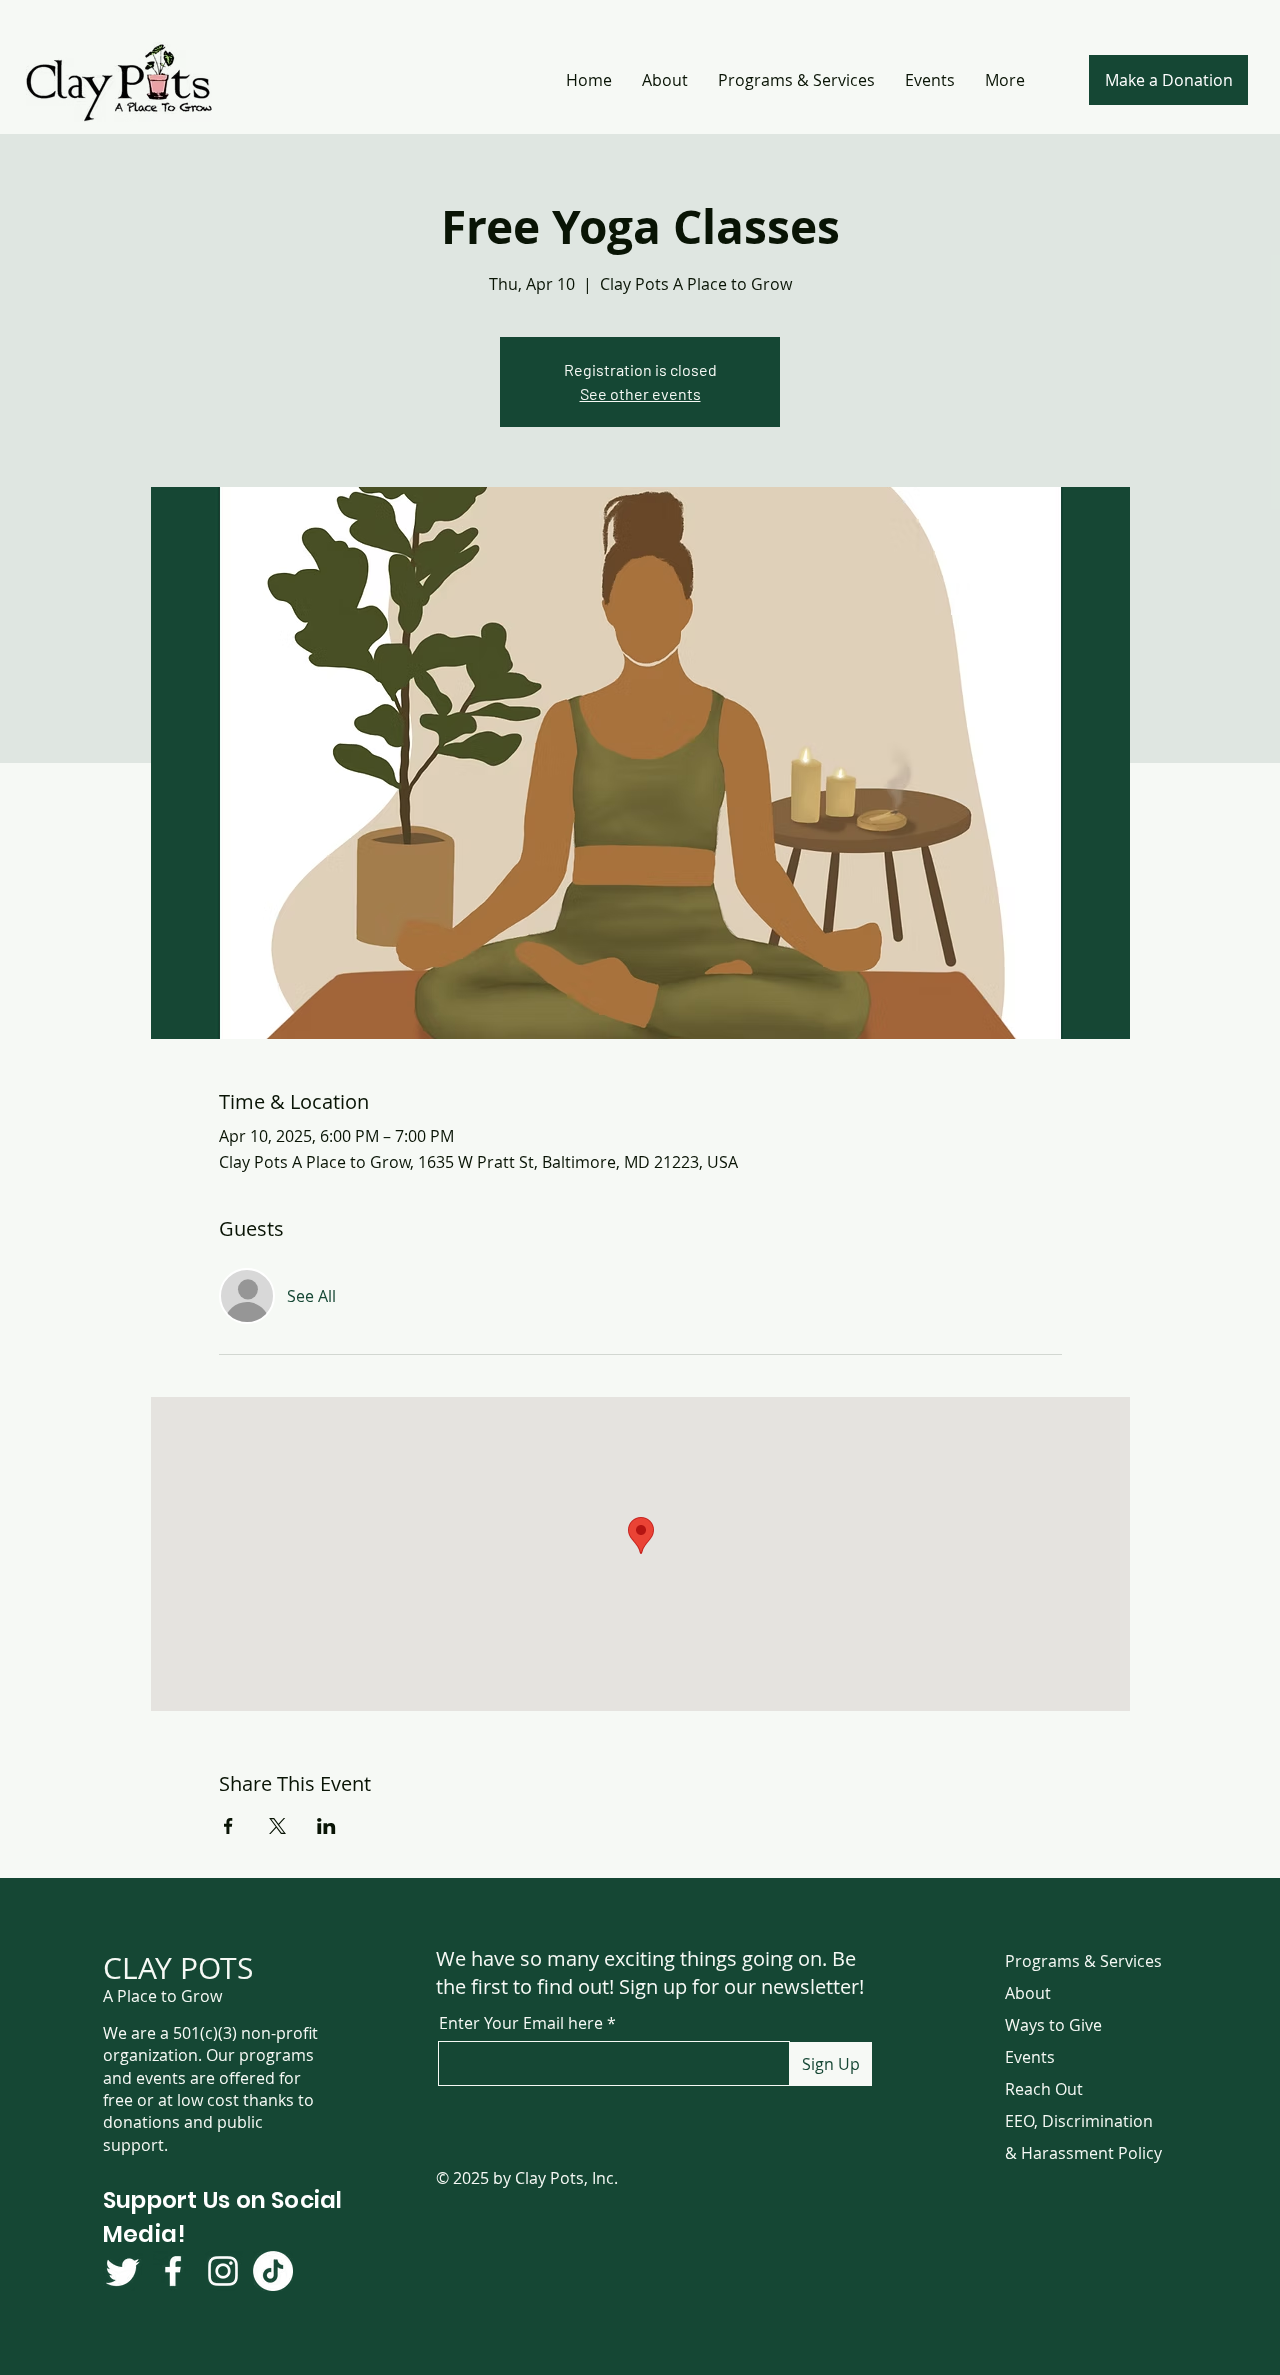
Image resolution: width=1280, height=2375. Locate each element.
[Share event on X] (277, 1826)
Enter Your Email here (521, 2023)
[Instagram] (223, 2271)
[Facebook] (173, 2271)
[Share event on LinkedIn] (326, 1826)
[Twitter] (123, 2271)
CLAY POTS (178, 1968)
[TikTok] (273, 2271)
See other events (640, 393)
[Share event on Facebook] (228, 1826)
